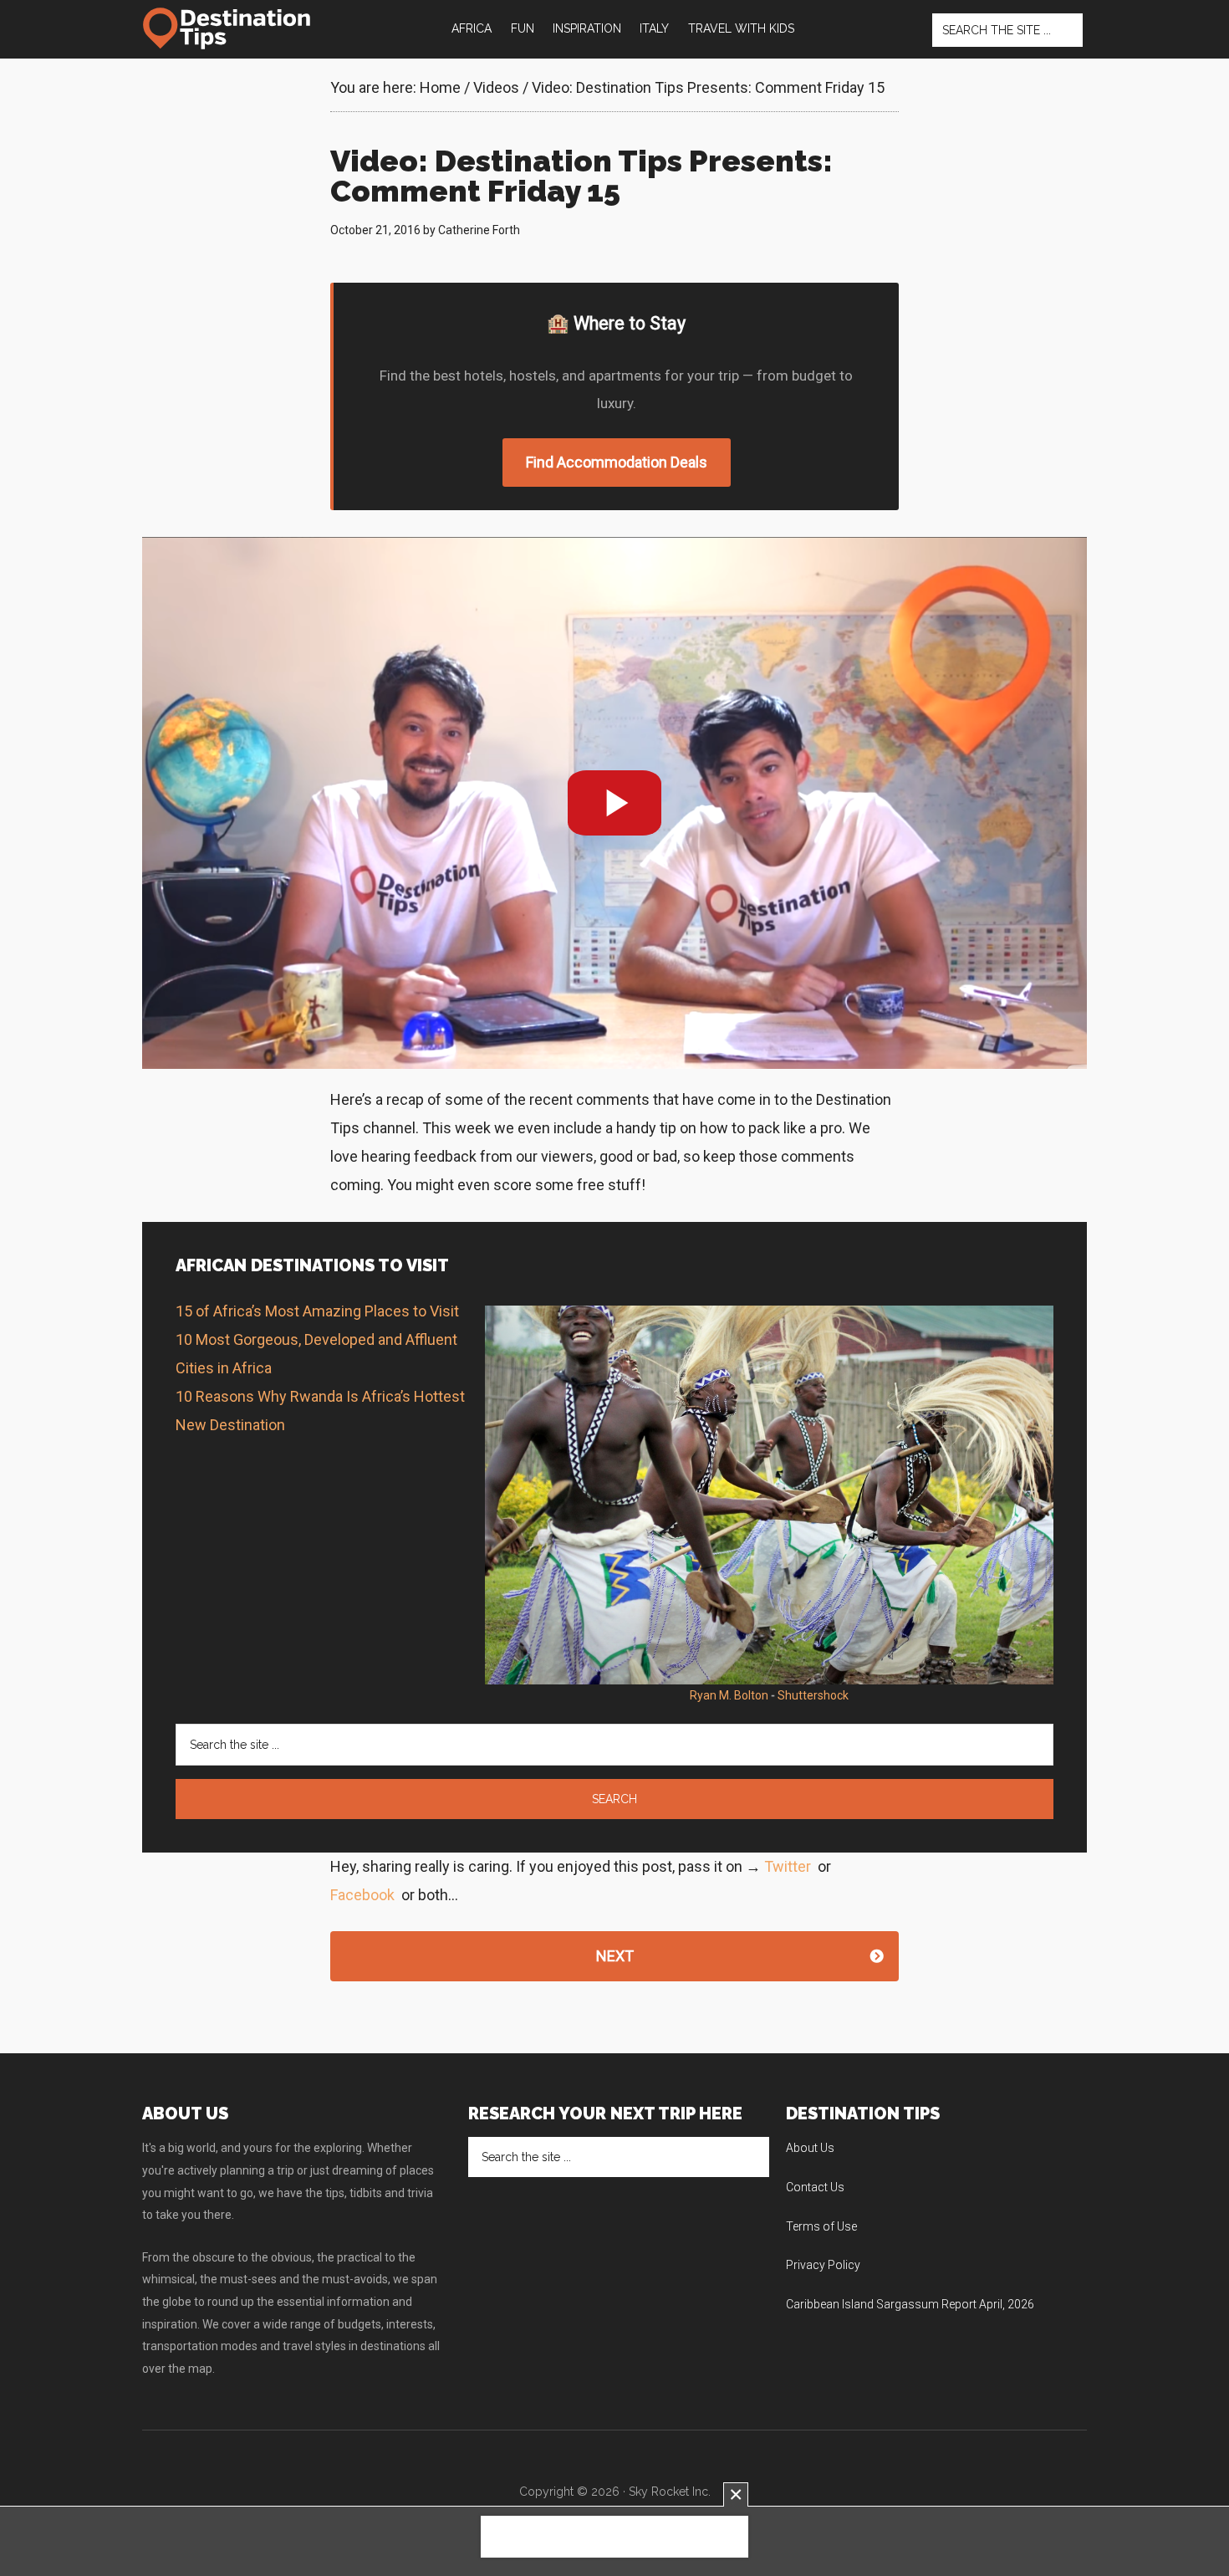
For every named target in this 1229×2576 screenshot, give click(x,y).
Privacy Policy (823, 2265)
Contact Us (815, 2187)
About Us (810, 2148)
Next (615, 1956)
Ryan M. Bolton (729, 1695)
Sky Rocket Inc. (670, 2492)
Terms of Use (821, 2226)
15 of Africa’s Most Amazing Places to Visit (317, 1311)
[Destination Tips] (228, 28)
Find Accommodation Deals (617, 462)
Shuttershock (813, 1695)
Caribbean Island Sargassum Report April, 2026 (910, 2304)
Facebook (362, 1895)
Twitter (788, 1866)
